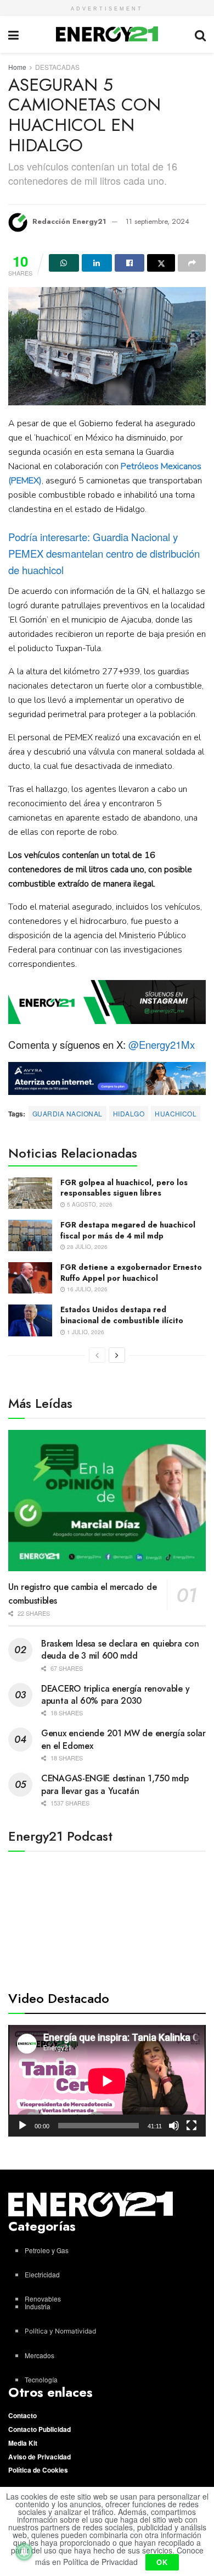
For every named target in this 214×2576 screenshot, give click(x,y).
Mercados (40, 2355)
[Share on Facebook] (130, 263)
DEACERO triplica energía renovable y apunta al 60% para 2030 (115, 1695)
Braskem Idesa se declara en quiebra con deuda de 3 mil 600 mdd (120, 1650)
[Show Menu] (13, 34)
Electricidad (42, 2274)
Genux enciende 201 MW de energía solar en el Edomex (123, 1739)
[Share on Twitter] (161, 263)
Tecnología (41, 2379)
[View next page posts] (117, 1355)
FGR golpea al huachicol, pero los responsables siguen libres (124, 1188)
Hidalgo (129, 1113)
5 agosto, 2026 (89, 1204)
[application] (107, 2081)
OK (162, 2562)
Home (17, 67)
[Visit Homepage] (107, 34)
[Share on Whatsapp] (64, 263)
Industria (38, 2306)
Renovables (43, 2299)
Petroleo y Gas (47, 2250)
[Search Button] (200, 34)
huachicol (176, 1113)
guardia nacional (67, 1113)
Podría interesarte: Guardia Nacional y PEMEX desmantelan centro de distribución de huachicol (104, 553)
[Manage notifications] (24, 2552)
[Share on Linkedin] (97, 263)
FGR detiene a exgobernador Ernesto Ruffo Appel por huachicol (131, 1273)
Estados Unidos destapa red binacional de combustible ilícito (122, 1315)
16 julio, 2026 (86, 1289)
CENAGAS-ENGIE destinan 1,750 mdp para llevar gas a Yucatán (115, 1784)
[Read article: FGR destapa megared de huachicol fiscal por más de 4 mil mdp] (30, 1235)
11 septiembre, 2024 (157, 221)
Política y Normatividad (60, 2331)
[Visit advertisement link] (107, 1002)
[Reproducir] (22, 2126)
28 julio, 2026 (86, 1247)
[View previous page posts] (97, 1355)
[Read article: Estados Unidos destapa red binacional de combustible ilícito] (30, 1320)
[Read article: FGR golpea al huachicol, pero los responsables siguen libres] (30, 1193)
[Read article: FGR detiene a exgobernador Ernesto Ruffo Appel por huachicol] (30, 1278)
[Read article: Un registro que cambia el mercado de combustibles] (107, 1501)
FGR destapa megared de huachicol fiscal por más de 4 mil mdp (128, 1230)
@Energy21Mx (162, 1044)
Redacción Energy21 (69, 221)
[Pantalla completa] (192, 2126)
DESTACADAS (57, 67)
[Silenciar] (174, 2126)
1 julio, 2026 (85, 1332)
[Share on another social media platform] (192, 263)
